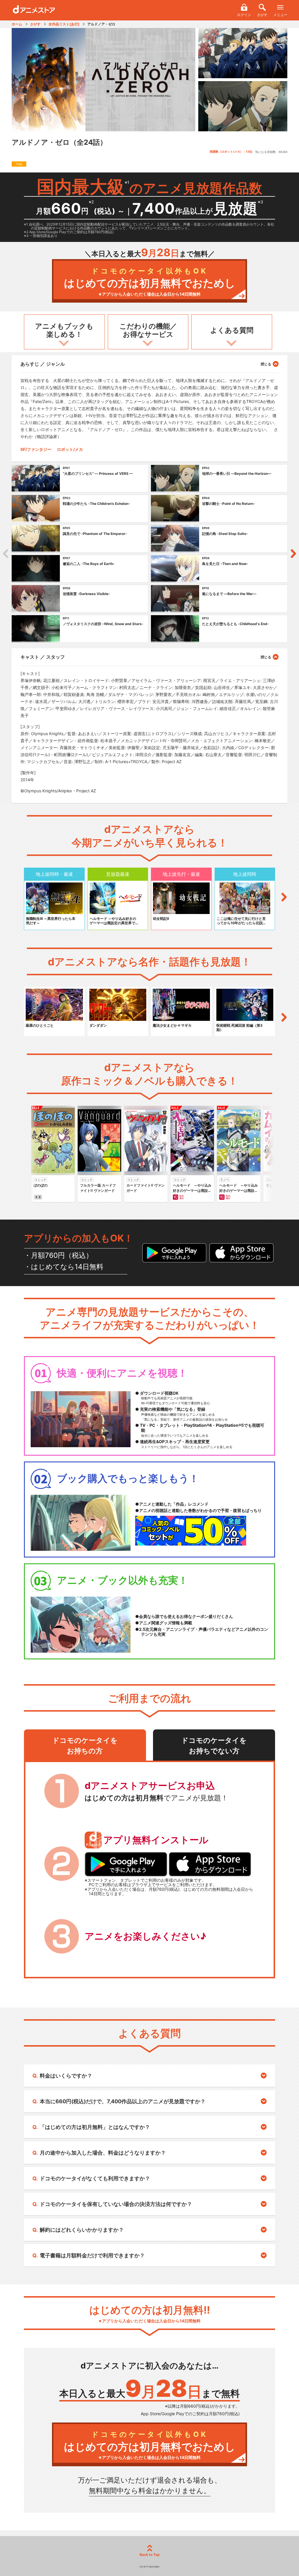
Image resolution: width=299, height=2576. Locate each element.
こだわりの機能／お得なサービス (148, 330)
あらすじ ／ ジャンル (43, 364)
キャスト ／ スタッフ (43, 657)
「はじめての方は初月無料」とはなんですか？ (95, 2127)
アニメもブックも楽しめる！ (64, 330)
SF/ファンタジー (36, 449)
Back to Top (150, 2555)
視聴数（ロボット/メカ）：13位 (231, 151)
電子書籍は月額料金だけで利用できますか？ (92, 2255)
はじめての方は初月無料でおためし (150, 282)
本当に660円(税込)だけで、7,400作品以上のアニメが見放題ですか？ (123, 2101)
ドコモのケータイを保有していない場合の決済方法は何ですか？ (116, 2204)
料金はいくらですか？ (66, 2076)
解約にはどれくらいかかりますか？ (82, 2230)
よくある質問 (232, 330)
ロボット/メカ (70, 449)
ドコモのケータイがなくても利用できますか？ (95, 2178)
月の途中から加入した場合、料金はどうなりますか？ (103, 2153)
